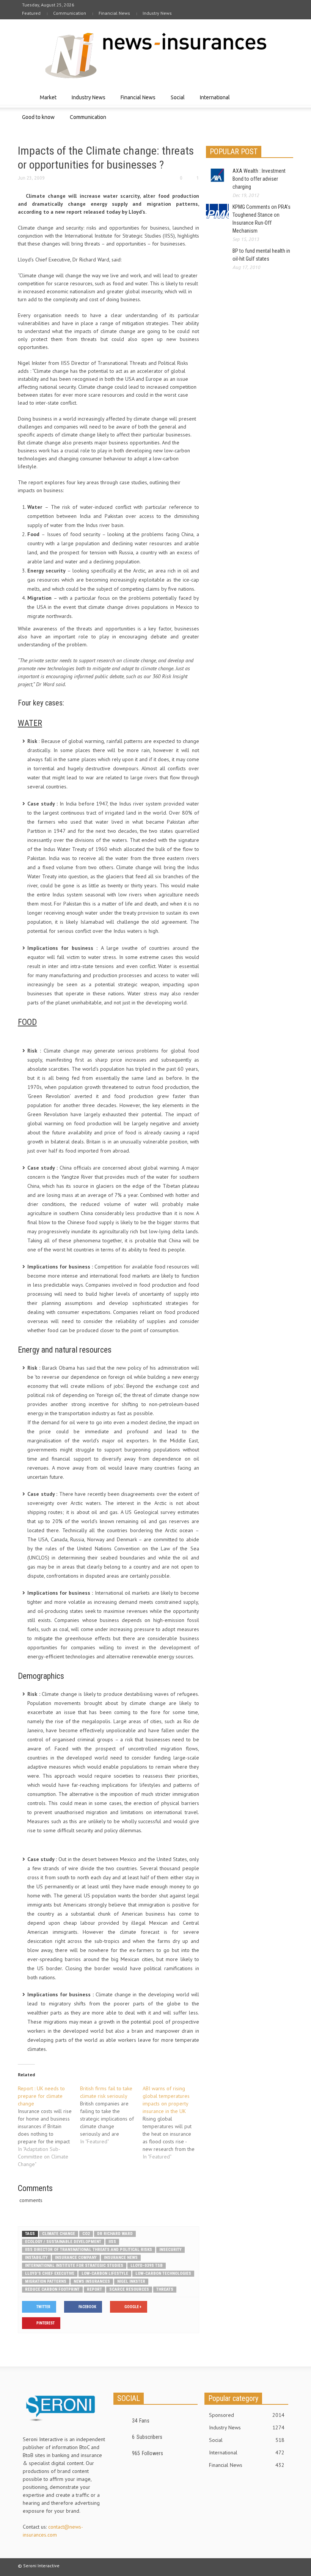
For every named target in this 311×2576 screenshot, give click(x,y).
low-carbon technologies (163, 2273)
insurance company (76, 2258)
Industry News (157, 13)
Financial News (114, 13)
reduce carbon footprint (52, 2289)
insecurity (170, 2250)
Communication (70, 13)
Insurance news (121, 2258)
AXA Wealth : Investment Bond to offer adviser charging (259, 179)
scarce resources (129, 2289)
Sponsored (247, 2415)
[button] (286, 97)
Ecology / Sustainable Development (63, 2242)
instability (36, 2258)
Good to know (36, 121)
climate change (59, 2234)
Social (176, 101)
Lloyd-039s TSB (147, 2266)
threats (165, 2289)
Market (46, 101)
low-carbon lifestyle (105, 2273)
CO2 (86, 2234)
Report (94, 2289)
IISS (112, 2242)
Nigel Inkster (131, 2281)
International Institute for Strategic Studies (74, 2266)
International (213, 101)
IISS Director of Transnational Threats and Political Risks (89, 2250)
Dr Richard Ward (115, 2234)
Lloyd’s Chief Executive (50, 2273)
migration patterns (46, 2281)
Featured (31, 13)
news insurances (92, 2281)
